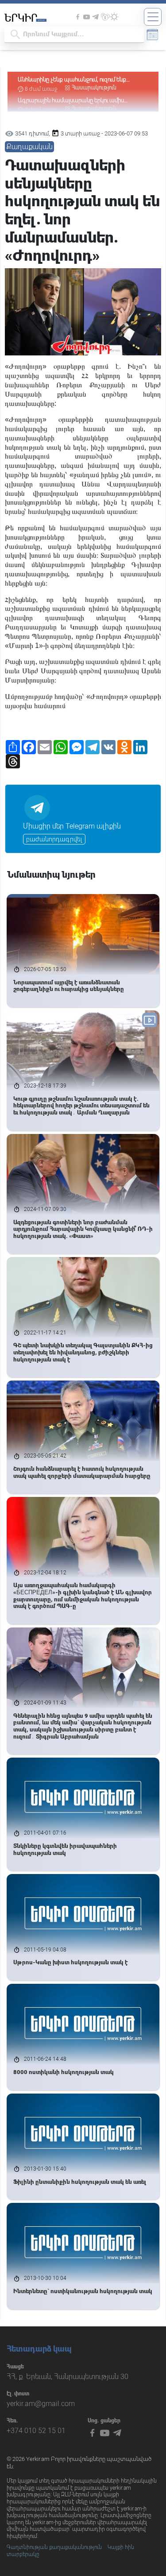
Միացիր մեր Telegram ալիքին (72, 826)
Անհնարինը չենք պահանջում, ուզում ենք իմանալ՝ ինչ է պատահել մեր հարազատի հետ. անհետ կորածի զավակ (81, 80)
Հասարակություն (94, 88)
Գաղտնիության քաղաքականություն (54, 2547)
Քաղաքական (29, 147)
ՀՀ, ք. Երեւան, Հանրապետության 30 (68, 2377)
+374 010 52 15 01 (36, 2431)
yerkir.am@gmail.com (41, 2404)
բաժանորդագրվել (54, 839)
